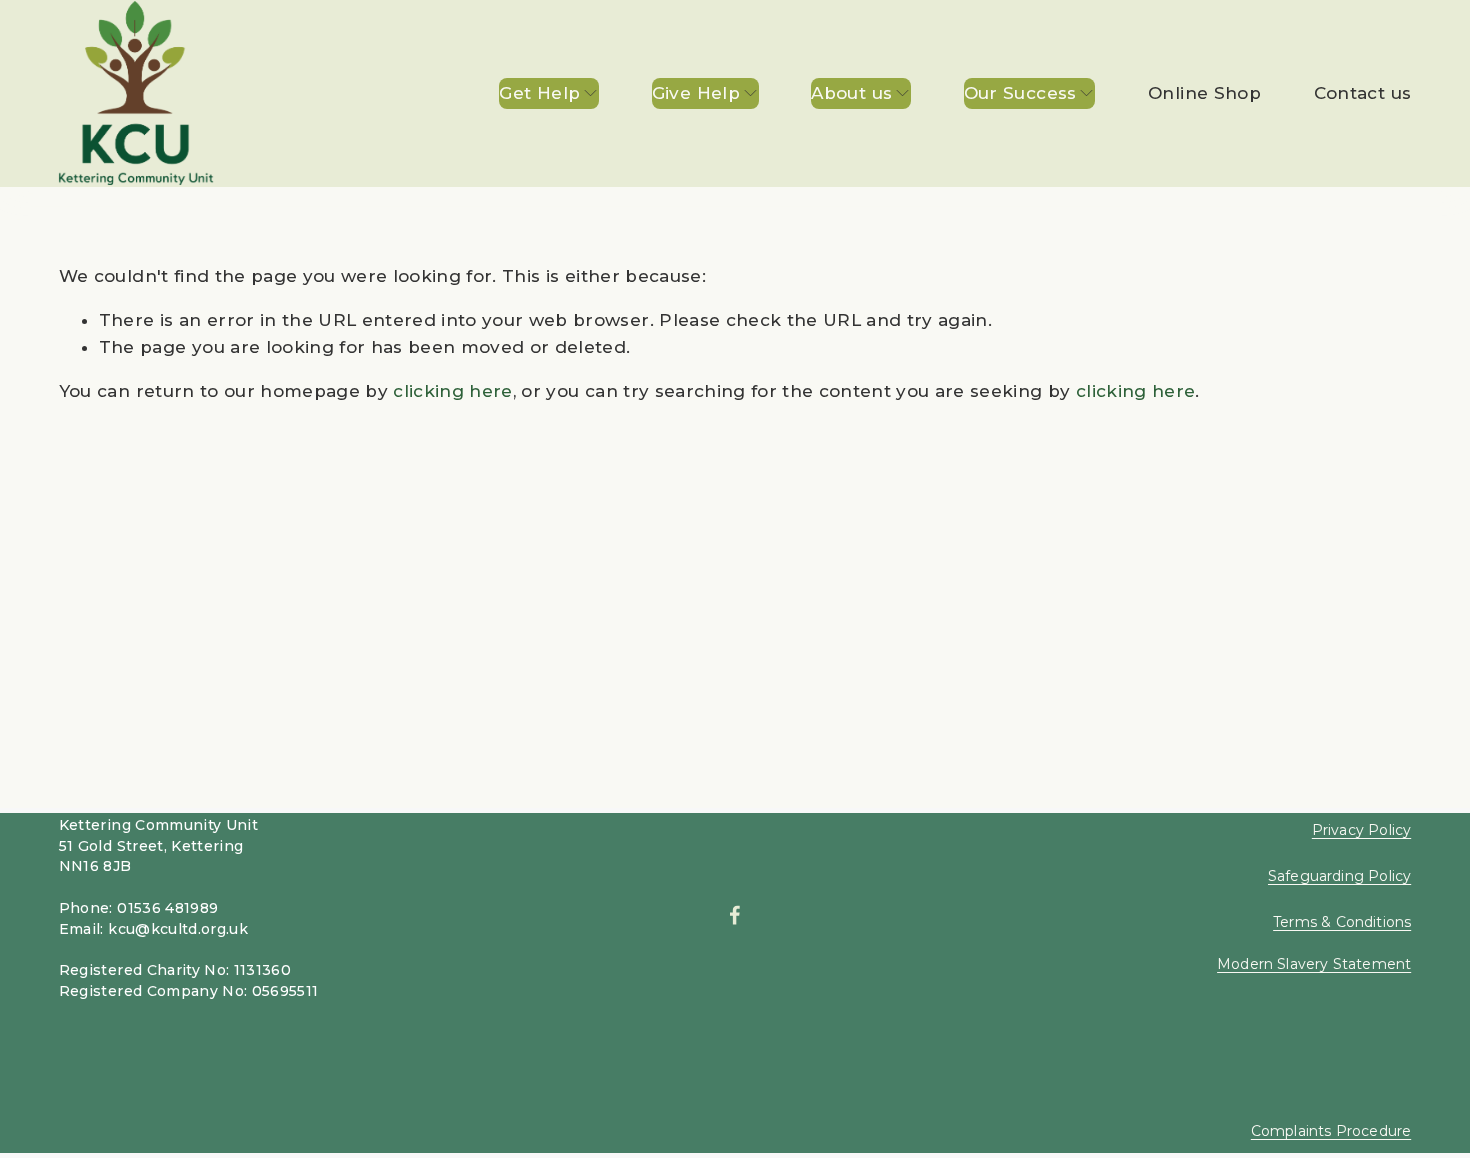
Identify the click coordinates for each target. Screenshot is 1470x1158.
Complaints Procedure (1331, 1131)
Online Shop (1204, 93)
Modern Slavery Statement (1314, 964)
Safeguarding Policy (1339, 876)
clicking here (452, 391)
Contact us (1362, 93)
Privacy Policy (1361, 830)
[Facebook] (735, 915)
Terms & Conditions (1342, 922)
